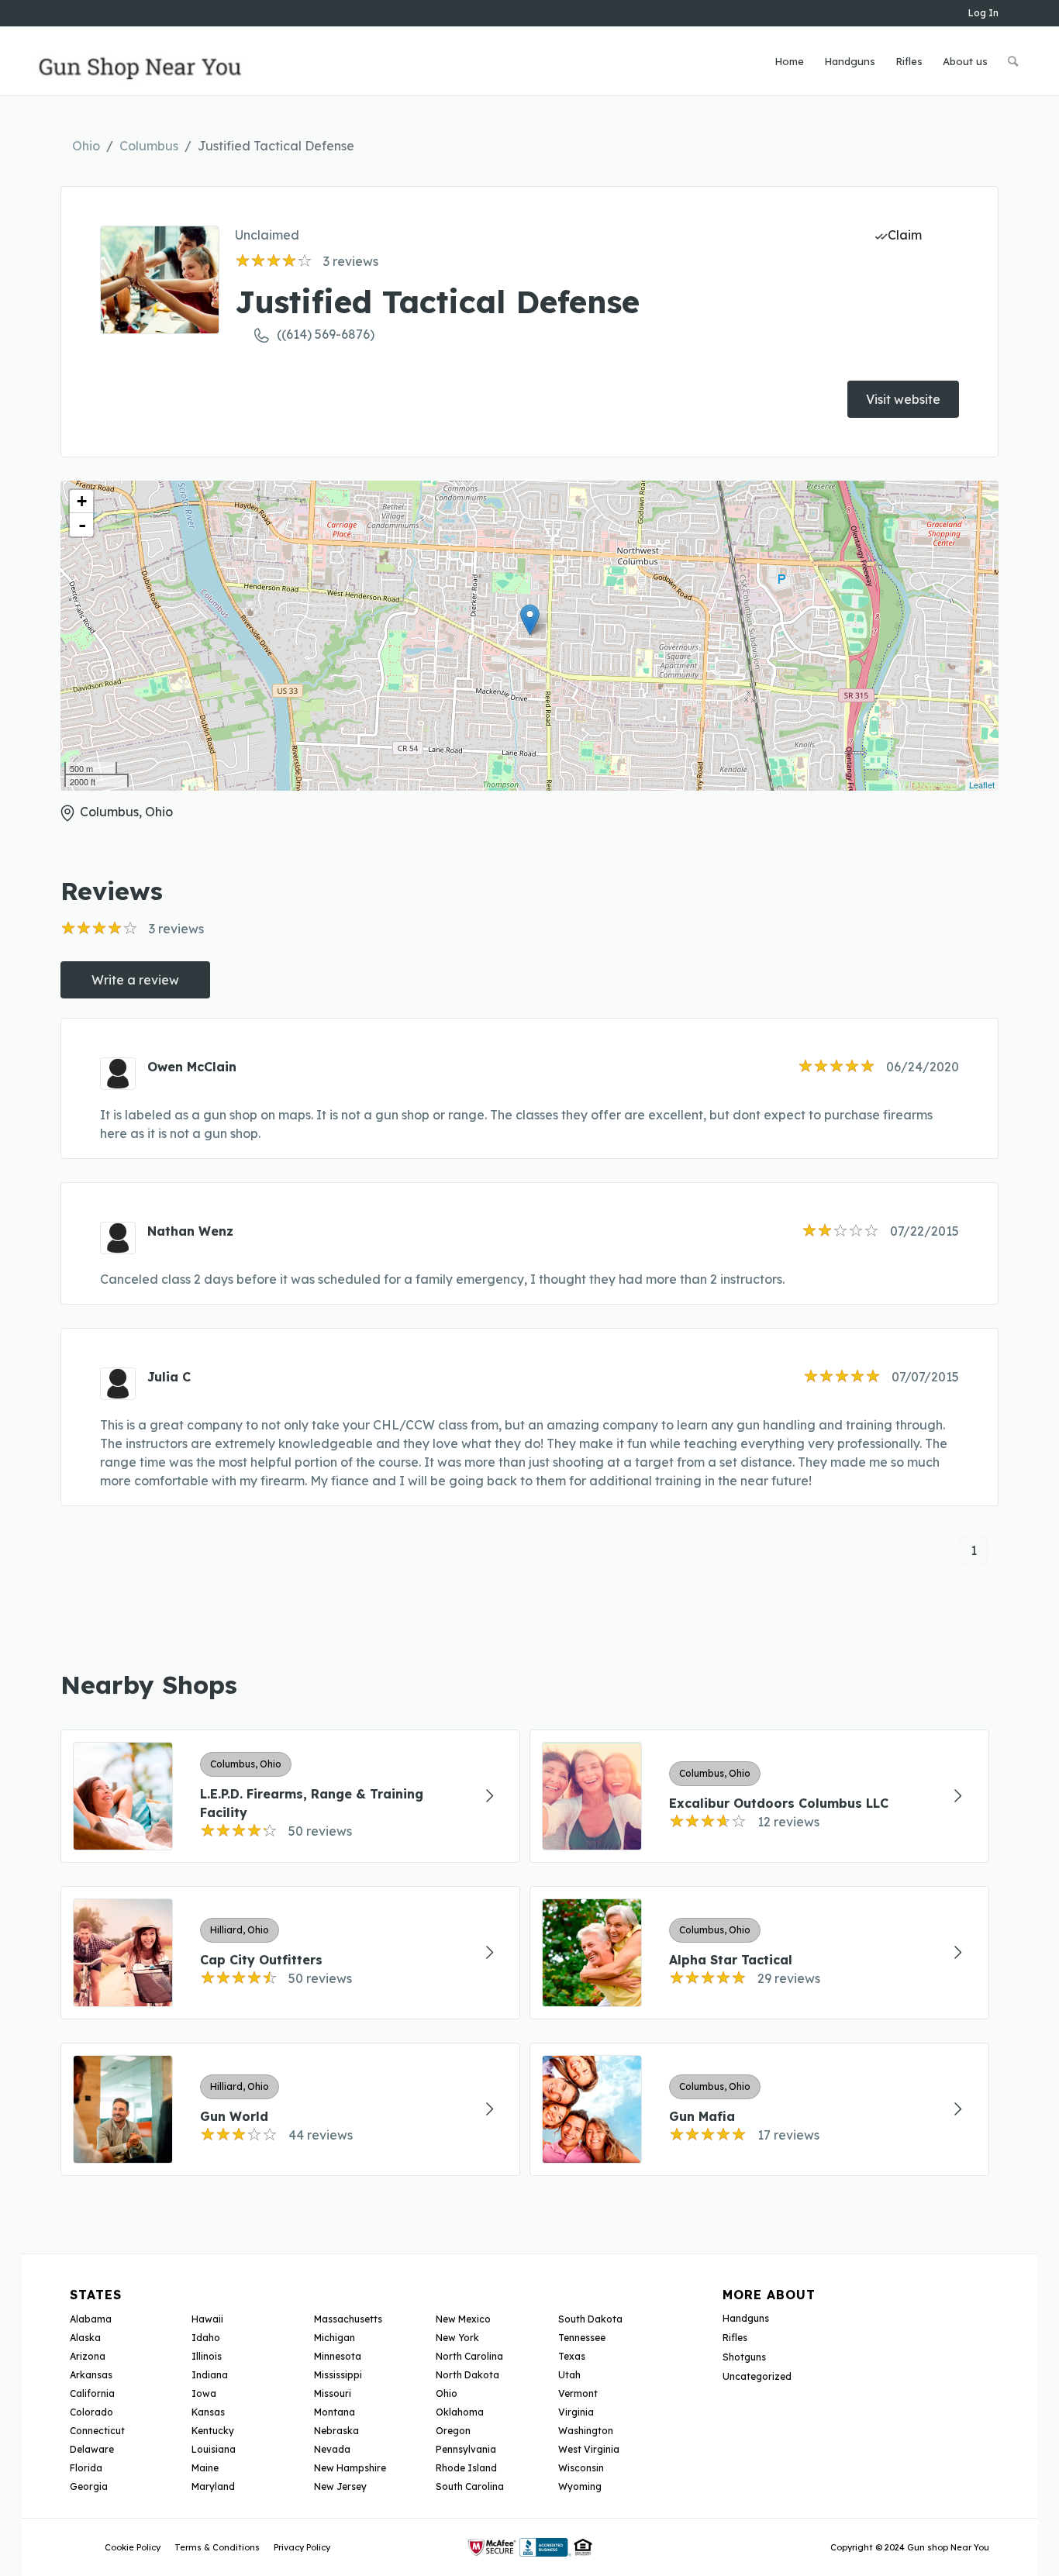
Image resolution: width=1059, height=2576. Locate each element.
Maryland (213, 2486)
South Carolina (470, 2486)
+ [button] (82, 501)
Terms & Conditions (217, 2547)
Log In (983, 13)
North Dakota (467, 2375)
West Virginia (589, 2449)
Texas (572, 2356)
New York (457, 2338)
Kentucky (213, 2431)
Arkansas (91, 2375)
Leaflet (982, 785)
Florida (86, 2468)
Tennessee (582, 2338)
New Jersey (340, 2486)
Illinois (207, 2356)
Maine (205, 2468)
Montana (335, 2412)
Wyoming (580, 2486)
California (92, 2393)
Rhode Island (466, 2468)
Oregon (453, 2431)
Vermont (578, 2393)
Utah (569, 2375)
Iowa (204, 2393)
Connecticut (97, 2431)
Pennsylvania (466, 2449)
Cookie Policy (133, 2547)
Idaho (206, 2338)
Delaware (92, 2449)
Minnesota (338, 2356)
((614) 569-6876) (326, 334)
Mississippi (338, 2375)
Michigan (335, 2338)
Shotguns (744, 2357)
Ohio (86, 146)
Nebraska (336, 2431)
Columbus (149, 146)
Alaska (85, 2338)
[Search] (1013, 61)
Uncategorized (757, 2376)
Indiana (210, 2375)
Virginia (576, 2412)
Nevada (332, 2449)
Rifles (735, 2338)
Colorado (91, 2412)
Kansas (208, 2412)
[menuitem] (789, 61)
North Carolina (469, 2356)
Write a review (135, 980)
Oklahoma (460, 2412)
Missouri (333, 2393)
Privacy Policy (302, 2547)
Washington (586, 2431)
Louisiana (214, 2449)
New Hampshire (350, 2468)
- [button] (82, 525)
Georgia (89, 2486)
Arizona (88, 2356)
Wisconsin (581, 2468)
